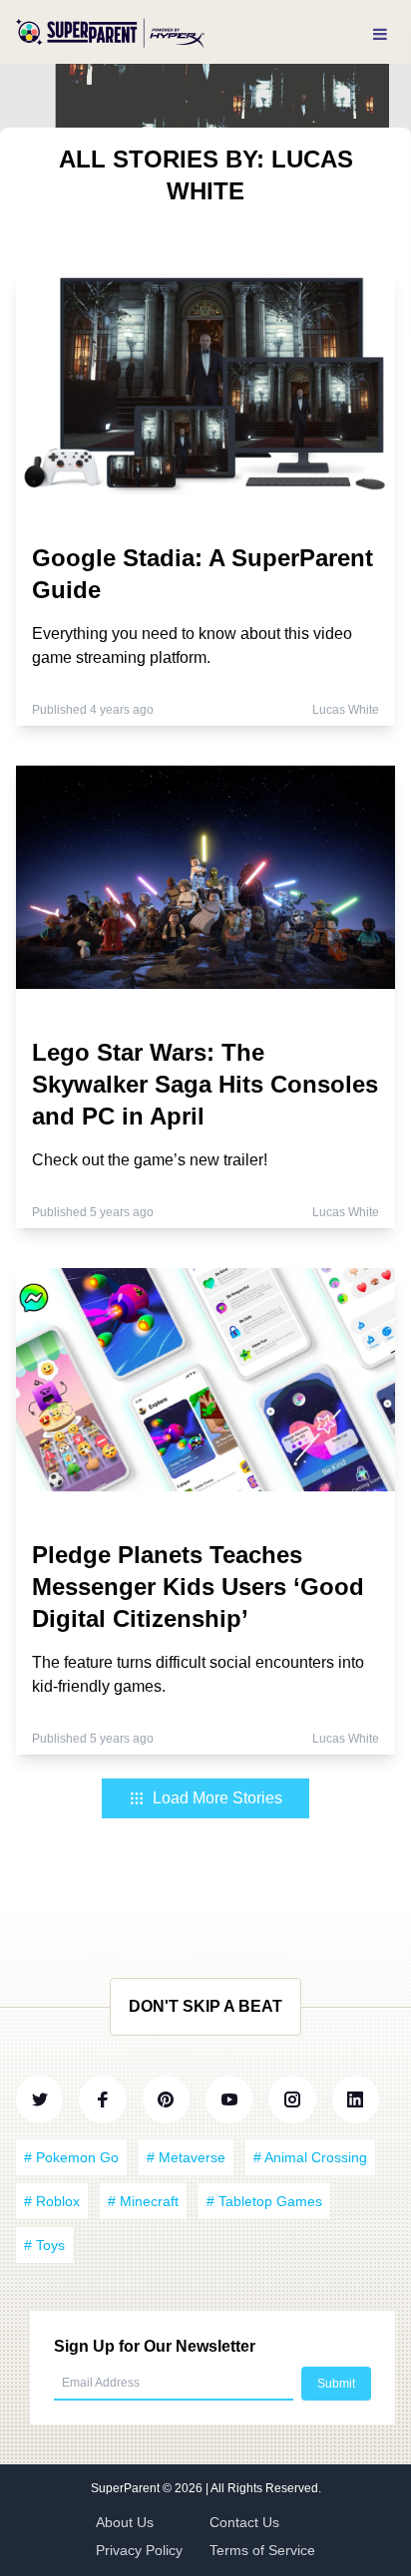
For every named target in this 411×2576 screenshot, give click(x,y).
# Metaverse (186, 2157)
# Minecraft (143, 2201)
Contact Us (244, 2522)
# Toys (44, 2245)
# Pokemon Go (71, 2157)
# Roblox (52, 2201)
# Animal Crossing (310, 2157)
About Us (125, 2522)
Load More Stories (217, 1798)
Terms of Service (262, 2550)
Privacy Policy (139, 2550)
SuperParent (127, 2488)
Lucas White (346, 710)
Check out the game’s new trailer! (150, 1160)
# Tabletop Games (264, 2201)
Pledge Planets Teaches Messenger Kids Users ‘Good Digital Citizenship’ (198, 1587)
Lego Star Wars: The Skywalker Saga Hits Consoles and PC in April (205, 1084)
